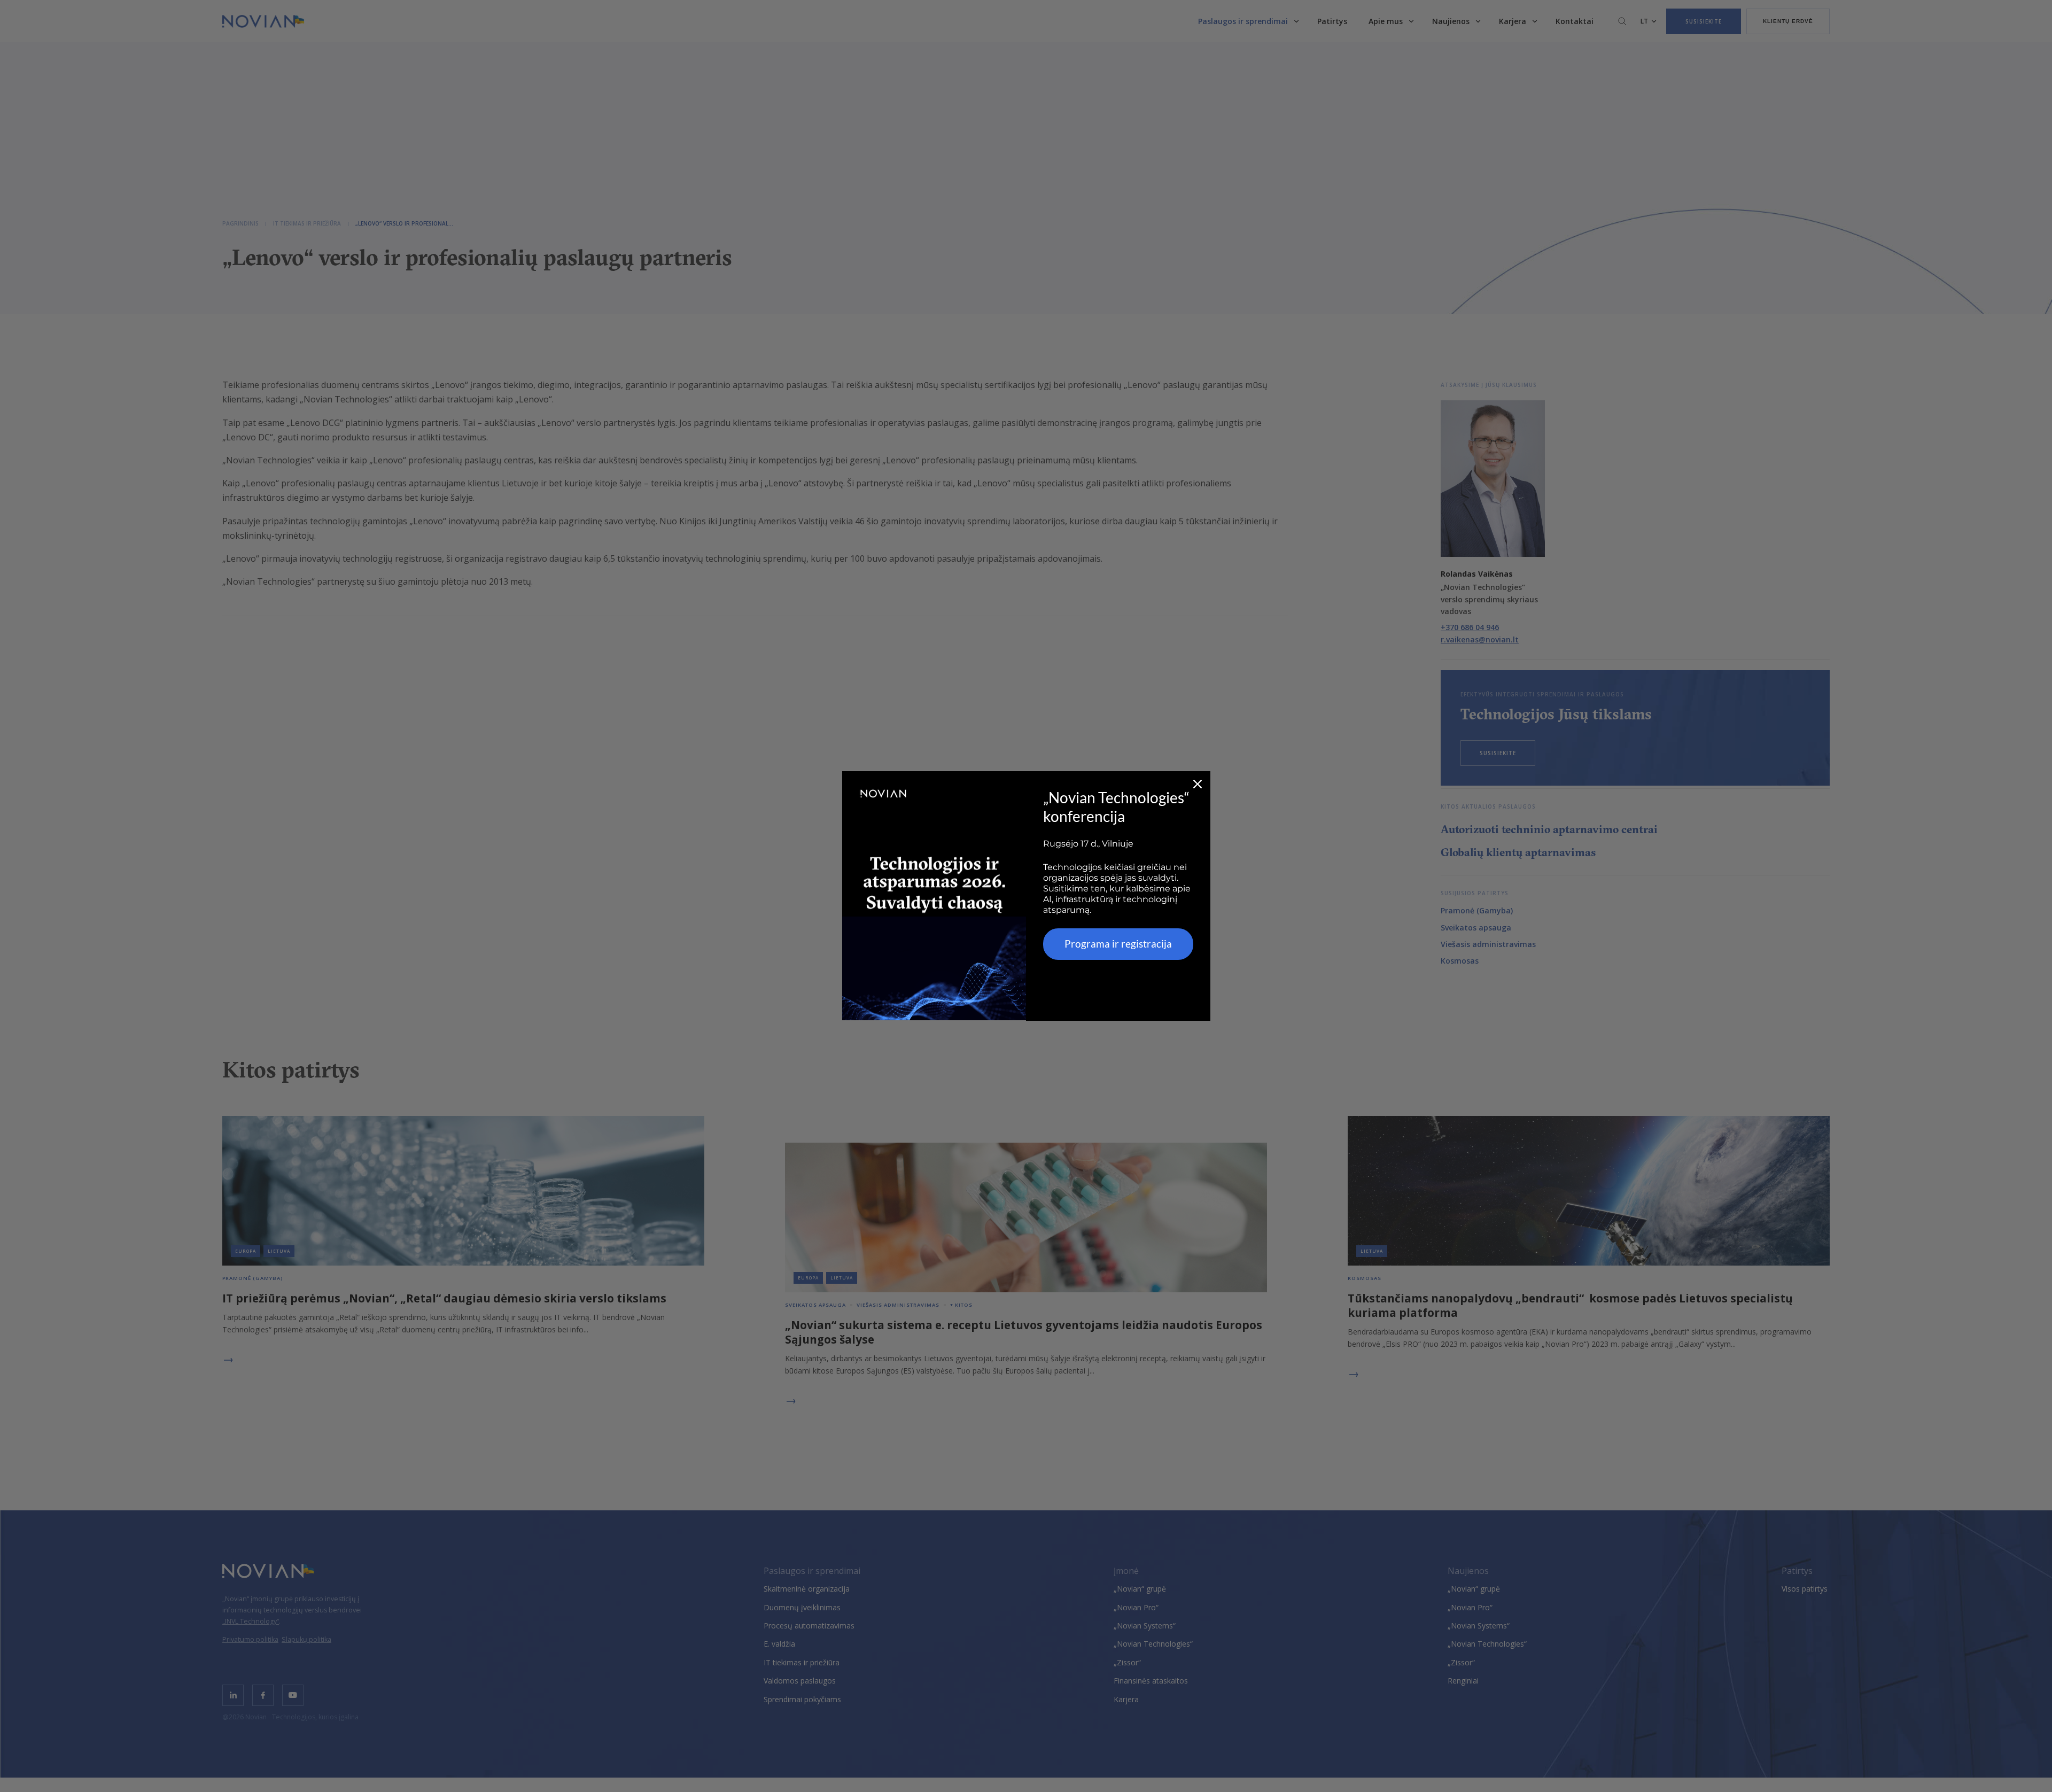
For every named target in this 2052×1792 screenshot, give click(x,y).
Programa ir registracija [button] (1118, 944)
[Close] (1198, 784)
